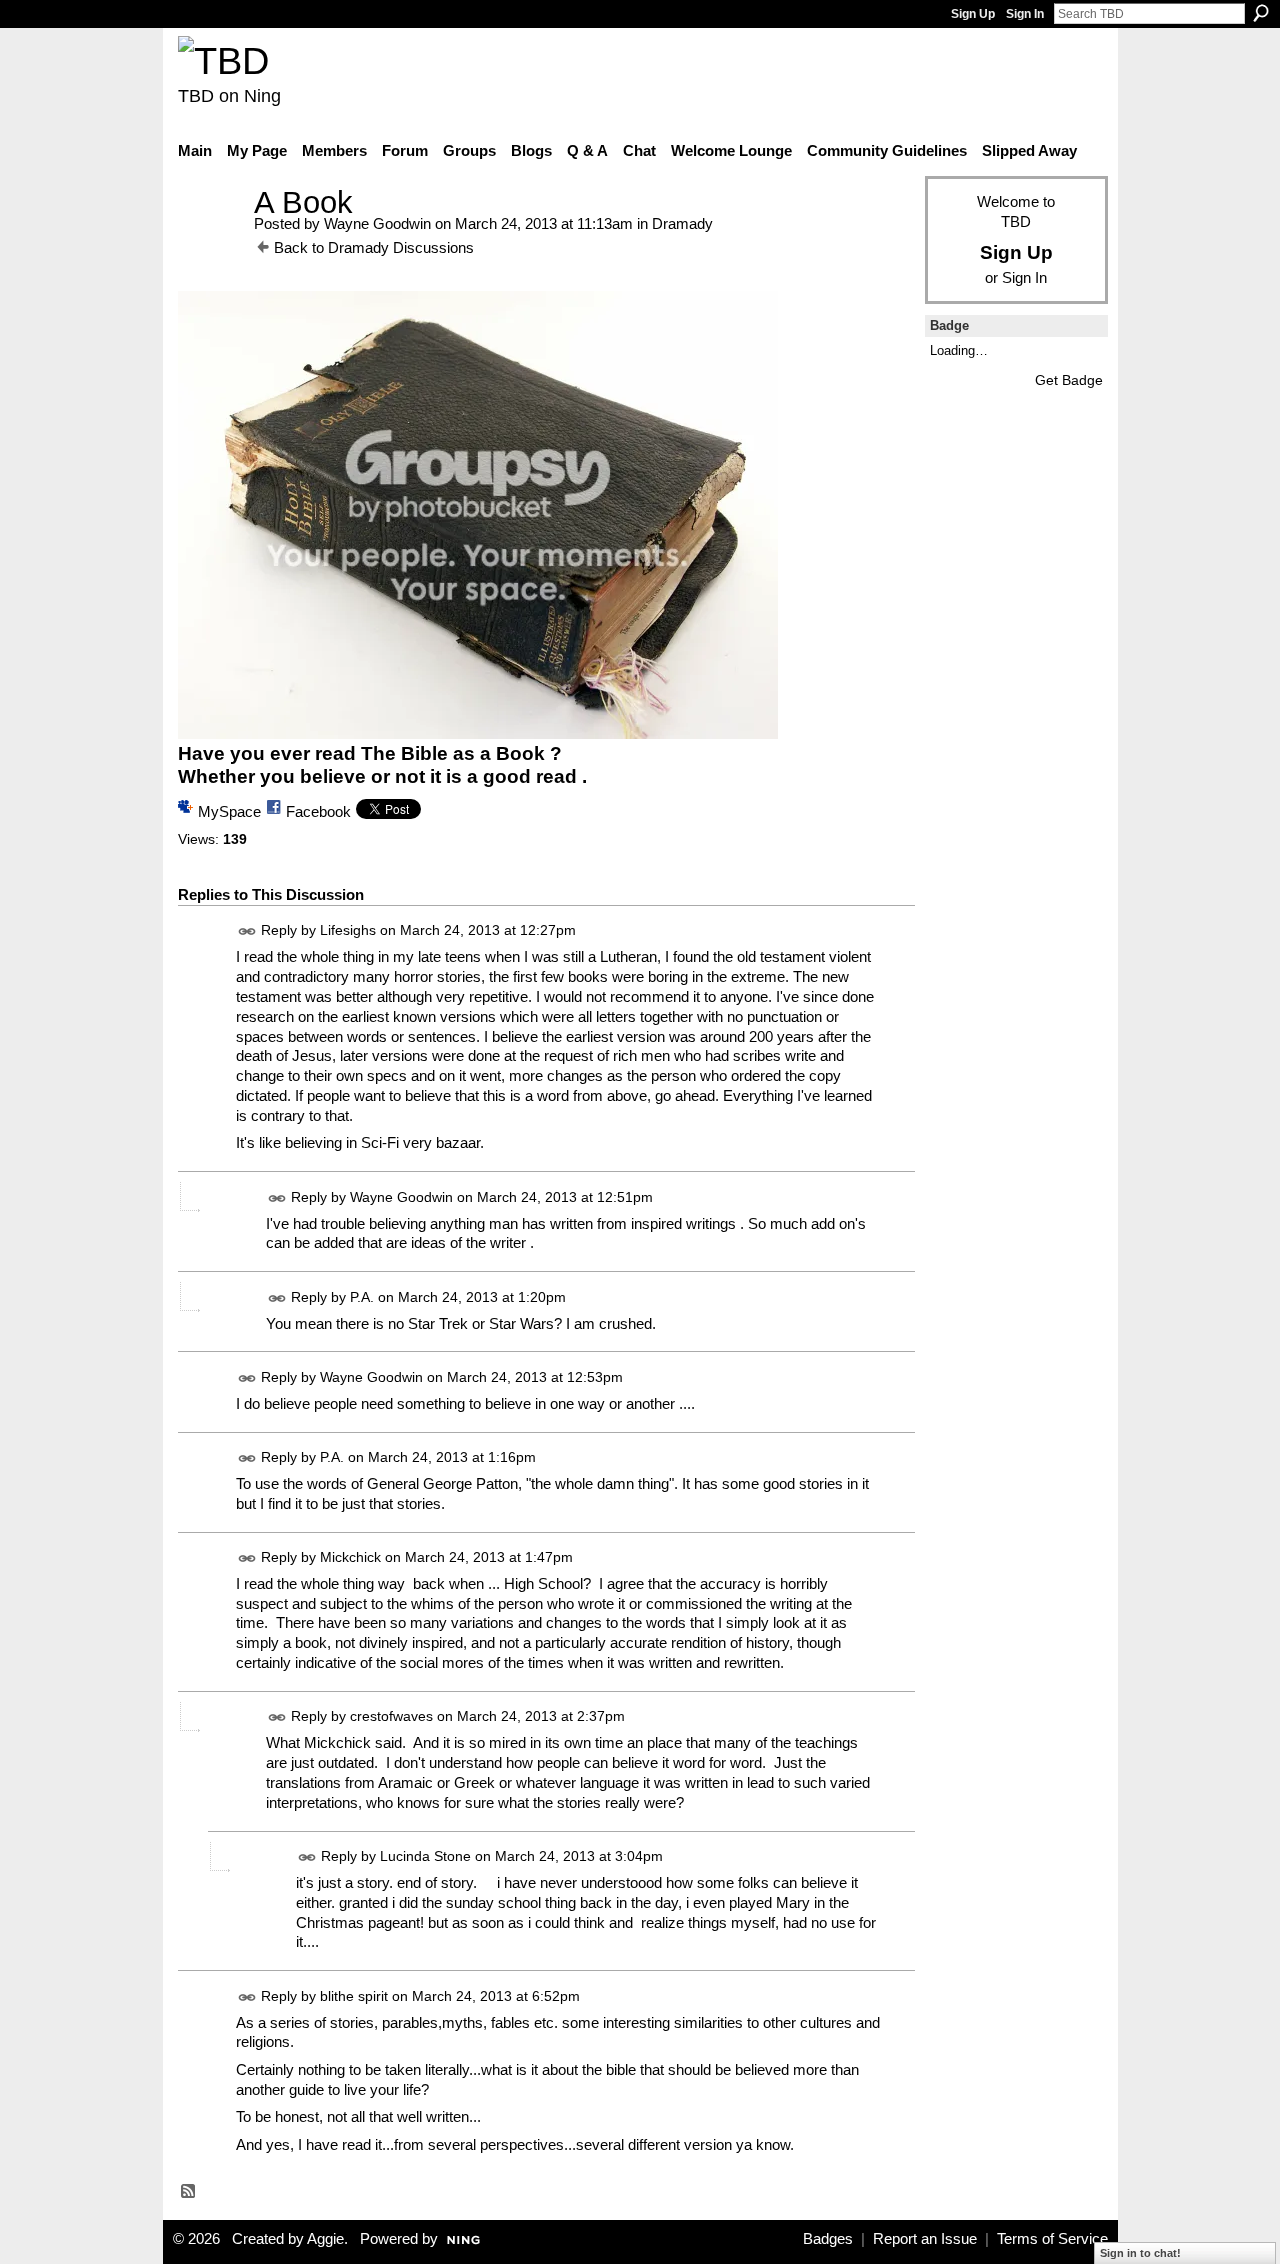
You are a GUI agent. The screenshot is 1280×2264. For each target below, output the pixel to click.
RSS (189, 2192)
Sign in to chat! (1140, 2253)
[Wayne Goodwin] (210, 239)
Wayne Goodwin (377, 223)
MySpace (229, 811)
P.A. (362, 1297)
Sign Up (973, 14)
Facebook (318, 811)
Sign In (1025, 14)
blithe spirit (354, 1996)
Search (1261, 13)
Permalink (247, 931)
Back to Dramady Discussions (374, 247)
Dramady (682, 223)
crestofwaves (391, 1716)
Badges (828, 2239)
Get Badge (1069, 380)
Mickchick (350, 1557)
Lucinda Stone (425, 1856)
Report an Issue (925, 2239)
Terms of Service (1052, 2239)
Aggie (325, 2239)
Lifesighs (348, 930)
